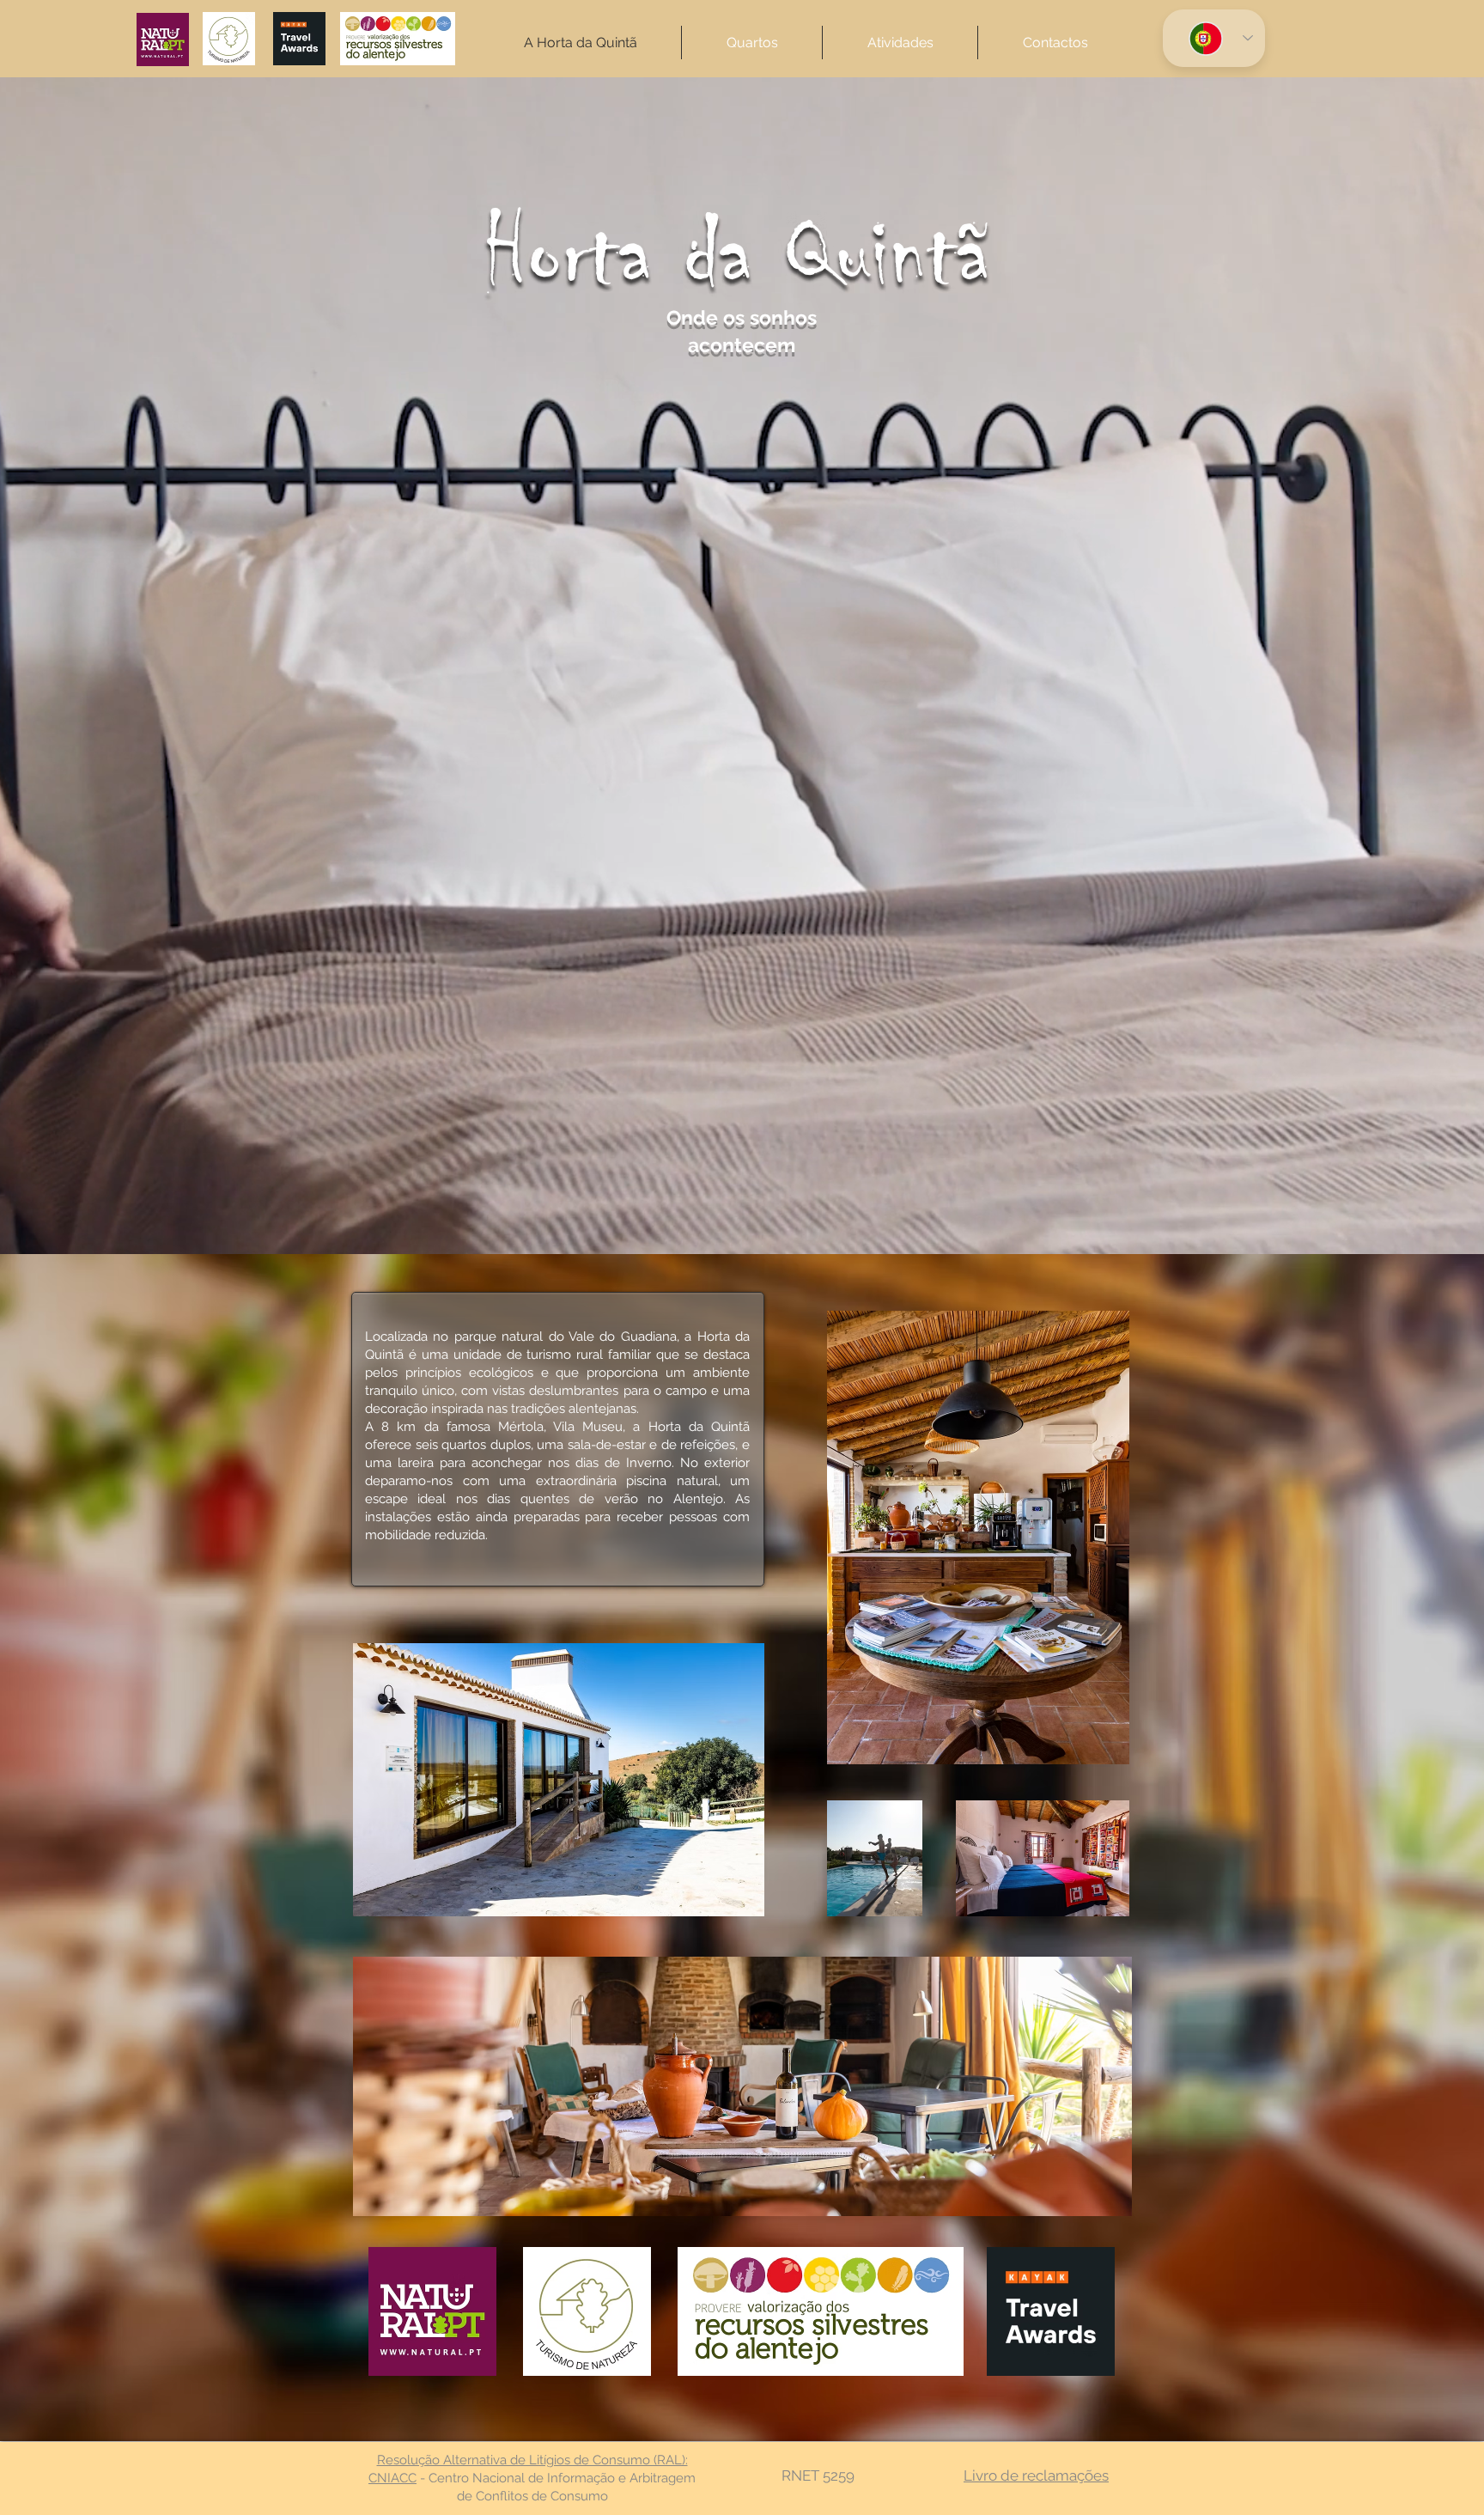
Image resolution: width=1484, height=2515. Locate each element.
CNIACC (392, 2478)
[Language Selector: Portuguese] (1214, 38)
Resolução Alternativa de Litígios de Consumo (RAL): (532, 2460)
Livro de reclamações (1036, 2475)
